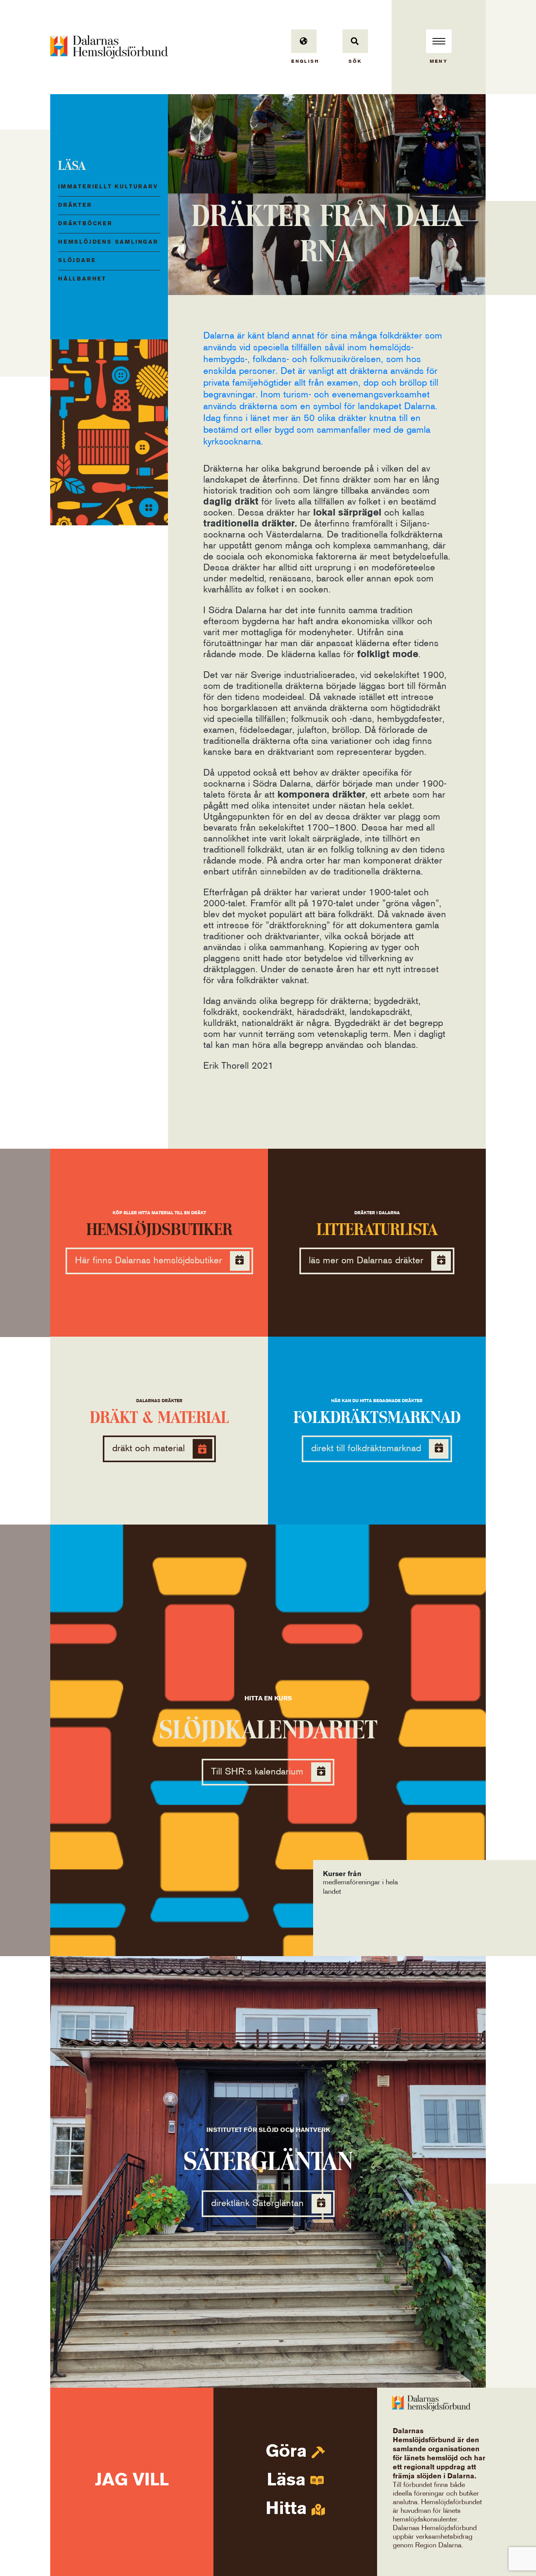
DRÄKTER (75, 205)
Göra (289, 2452)
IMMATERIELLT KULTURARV (108, 187)
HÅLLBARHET (82, 279)
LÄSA (72, 166)
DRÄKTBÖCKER (85, 224)
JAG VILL (132, 2481)
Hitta (289, 2509)
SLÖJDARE (77, 261)
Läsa (289, 2481)
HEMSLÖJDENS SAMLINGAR (108, 242)
